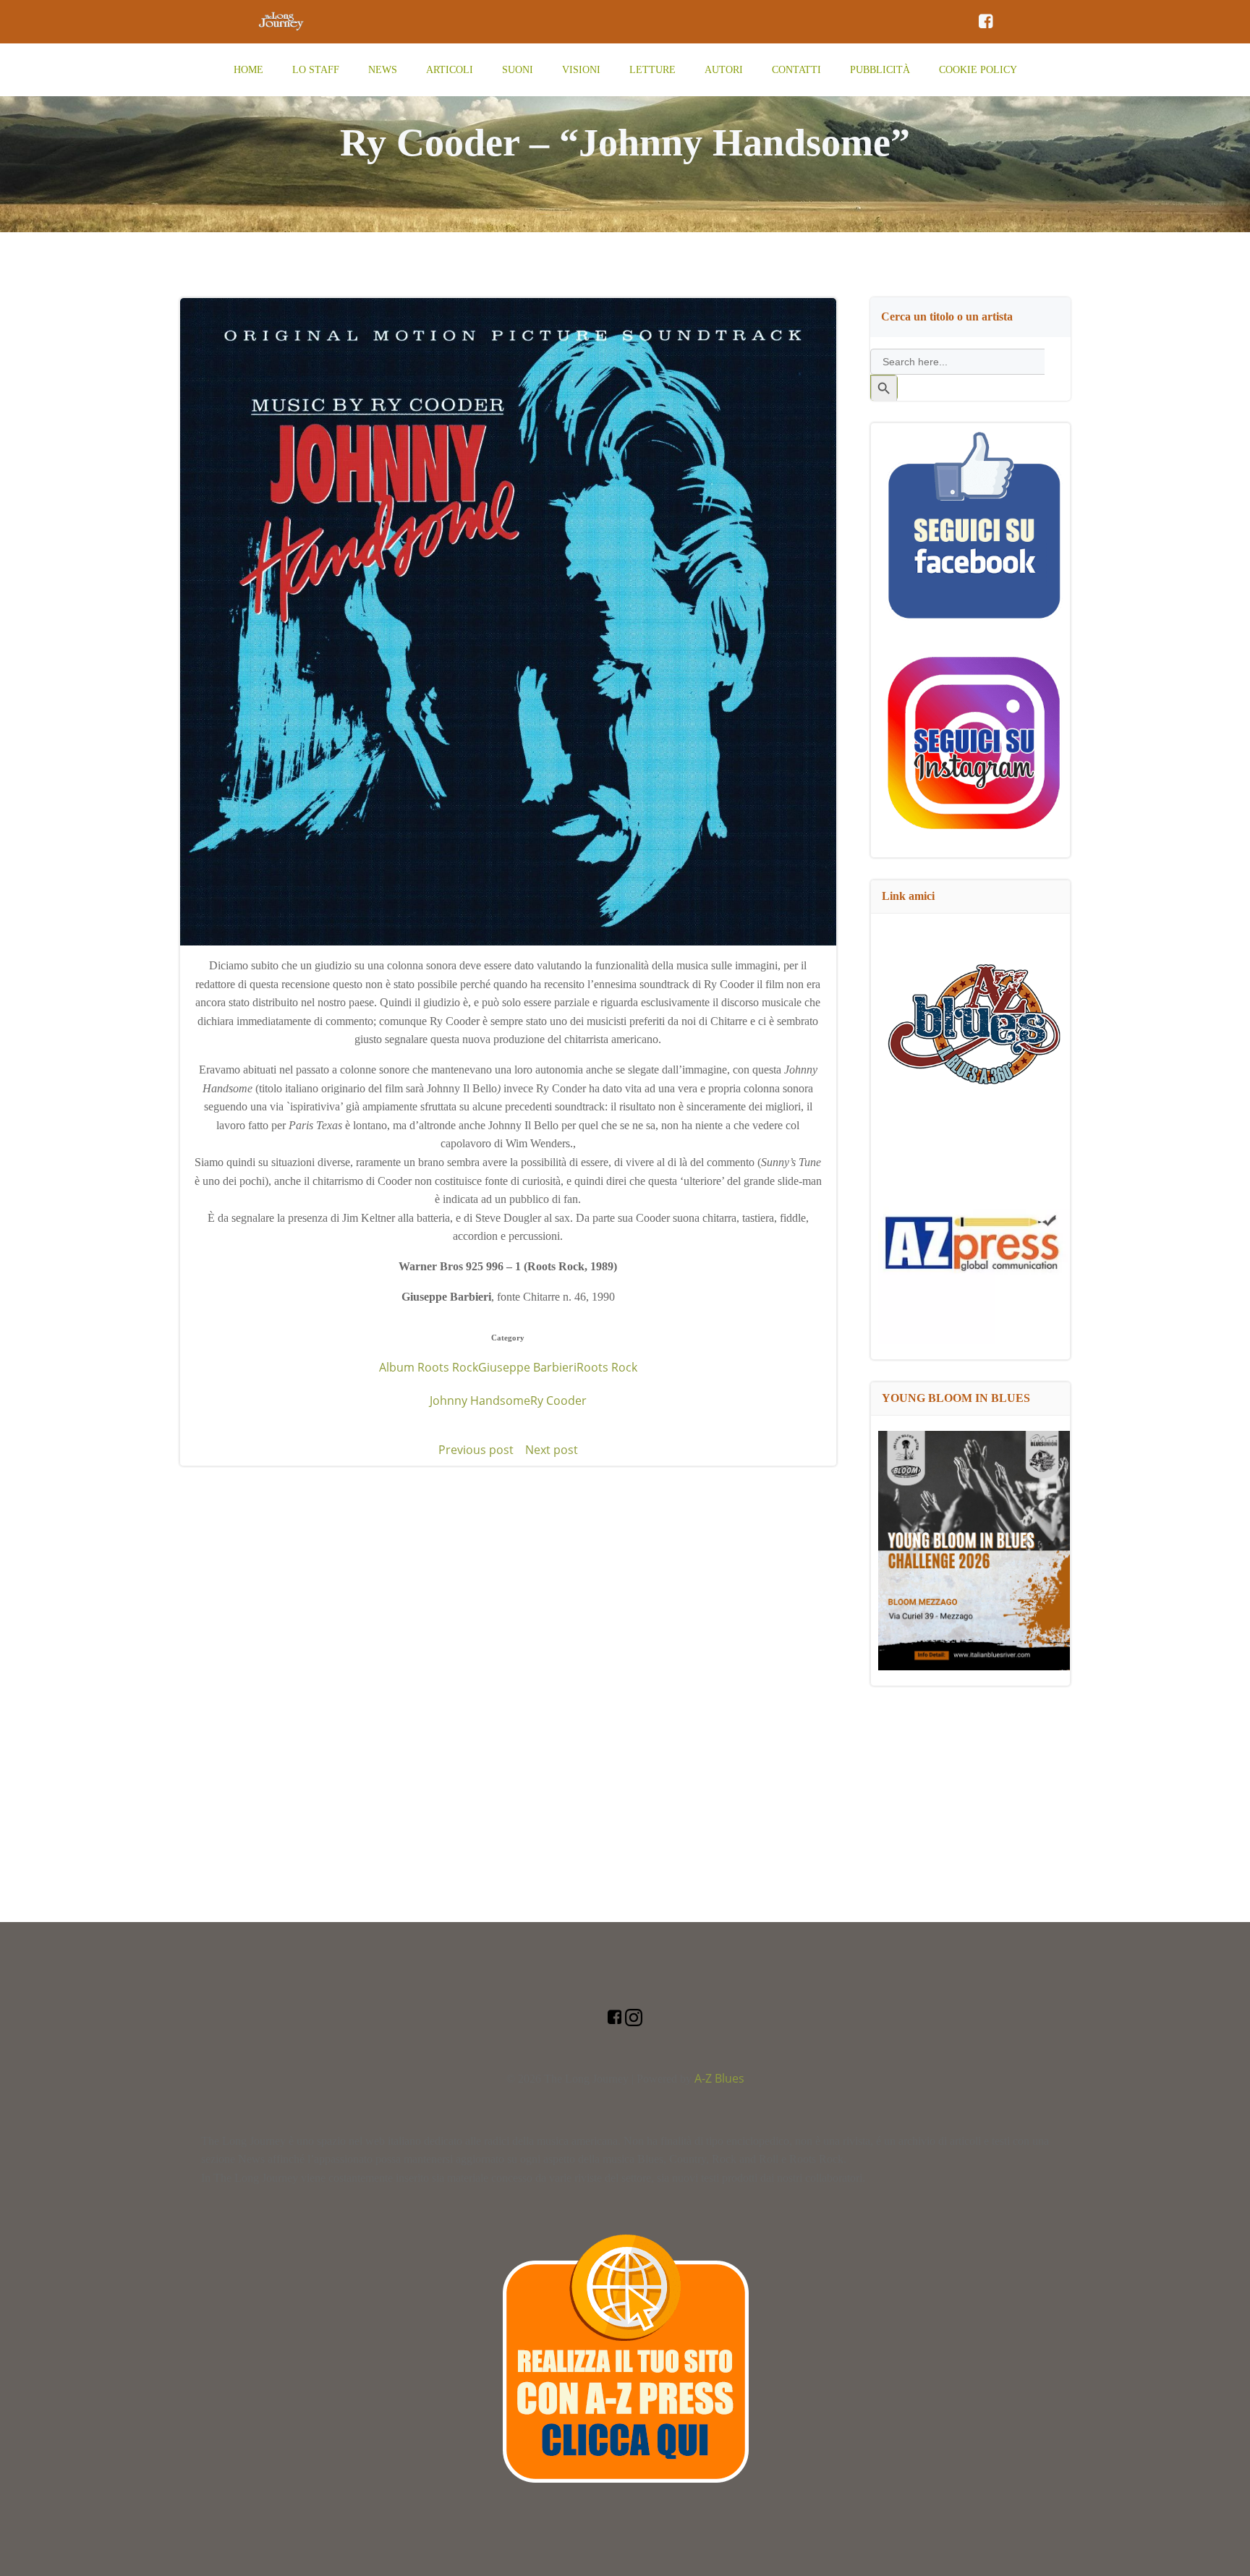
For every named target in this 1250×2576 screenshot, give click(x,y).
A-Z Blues (719, 2078)
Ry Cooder (558, 1400)
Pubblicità (880, 70)
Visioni (581, 70)
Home (248, 70)
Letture (652, 70)
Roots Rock (607, 1367)
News (383, 70)
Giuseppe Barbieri (527, 1367)
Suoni (518, 70)
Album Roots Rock (429, 1367)
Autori (724, 70)
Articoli (450, 70)
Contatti (796, 70)
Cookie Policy (978, 70)
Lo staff (316, 70)
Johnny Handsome (480, 1400)
